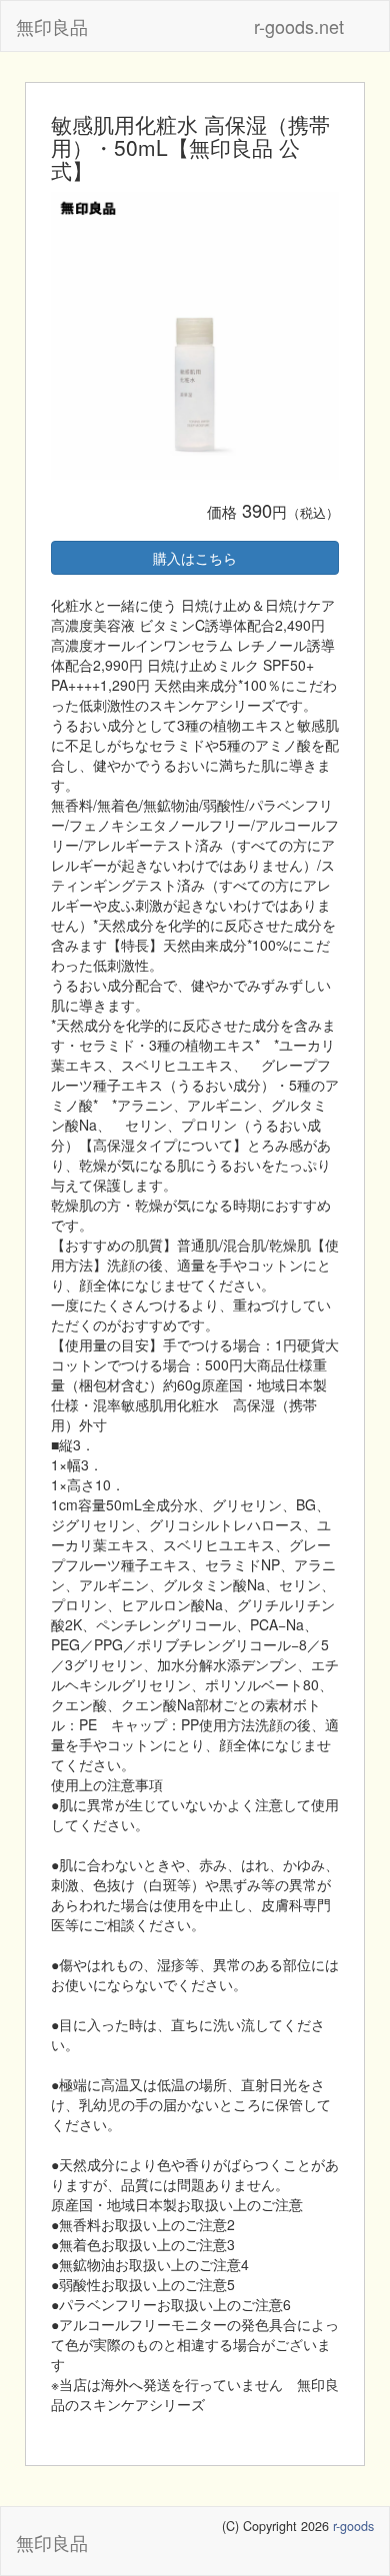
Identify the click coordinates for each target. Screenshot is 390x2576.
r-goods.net (299, 26)
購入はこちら (195, 558)
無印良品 (52, 26)
